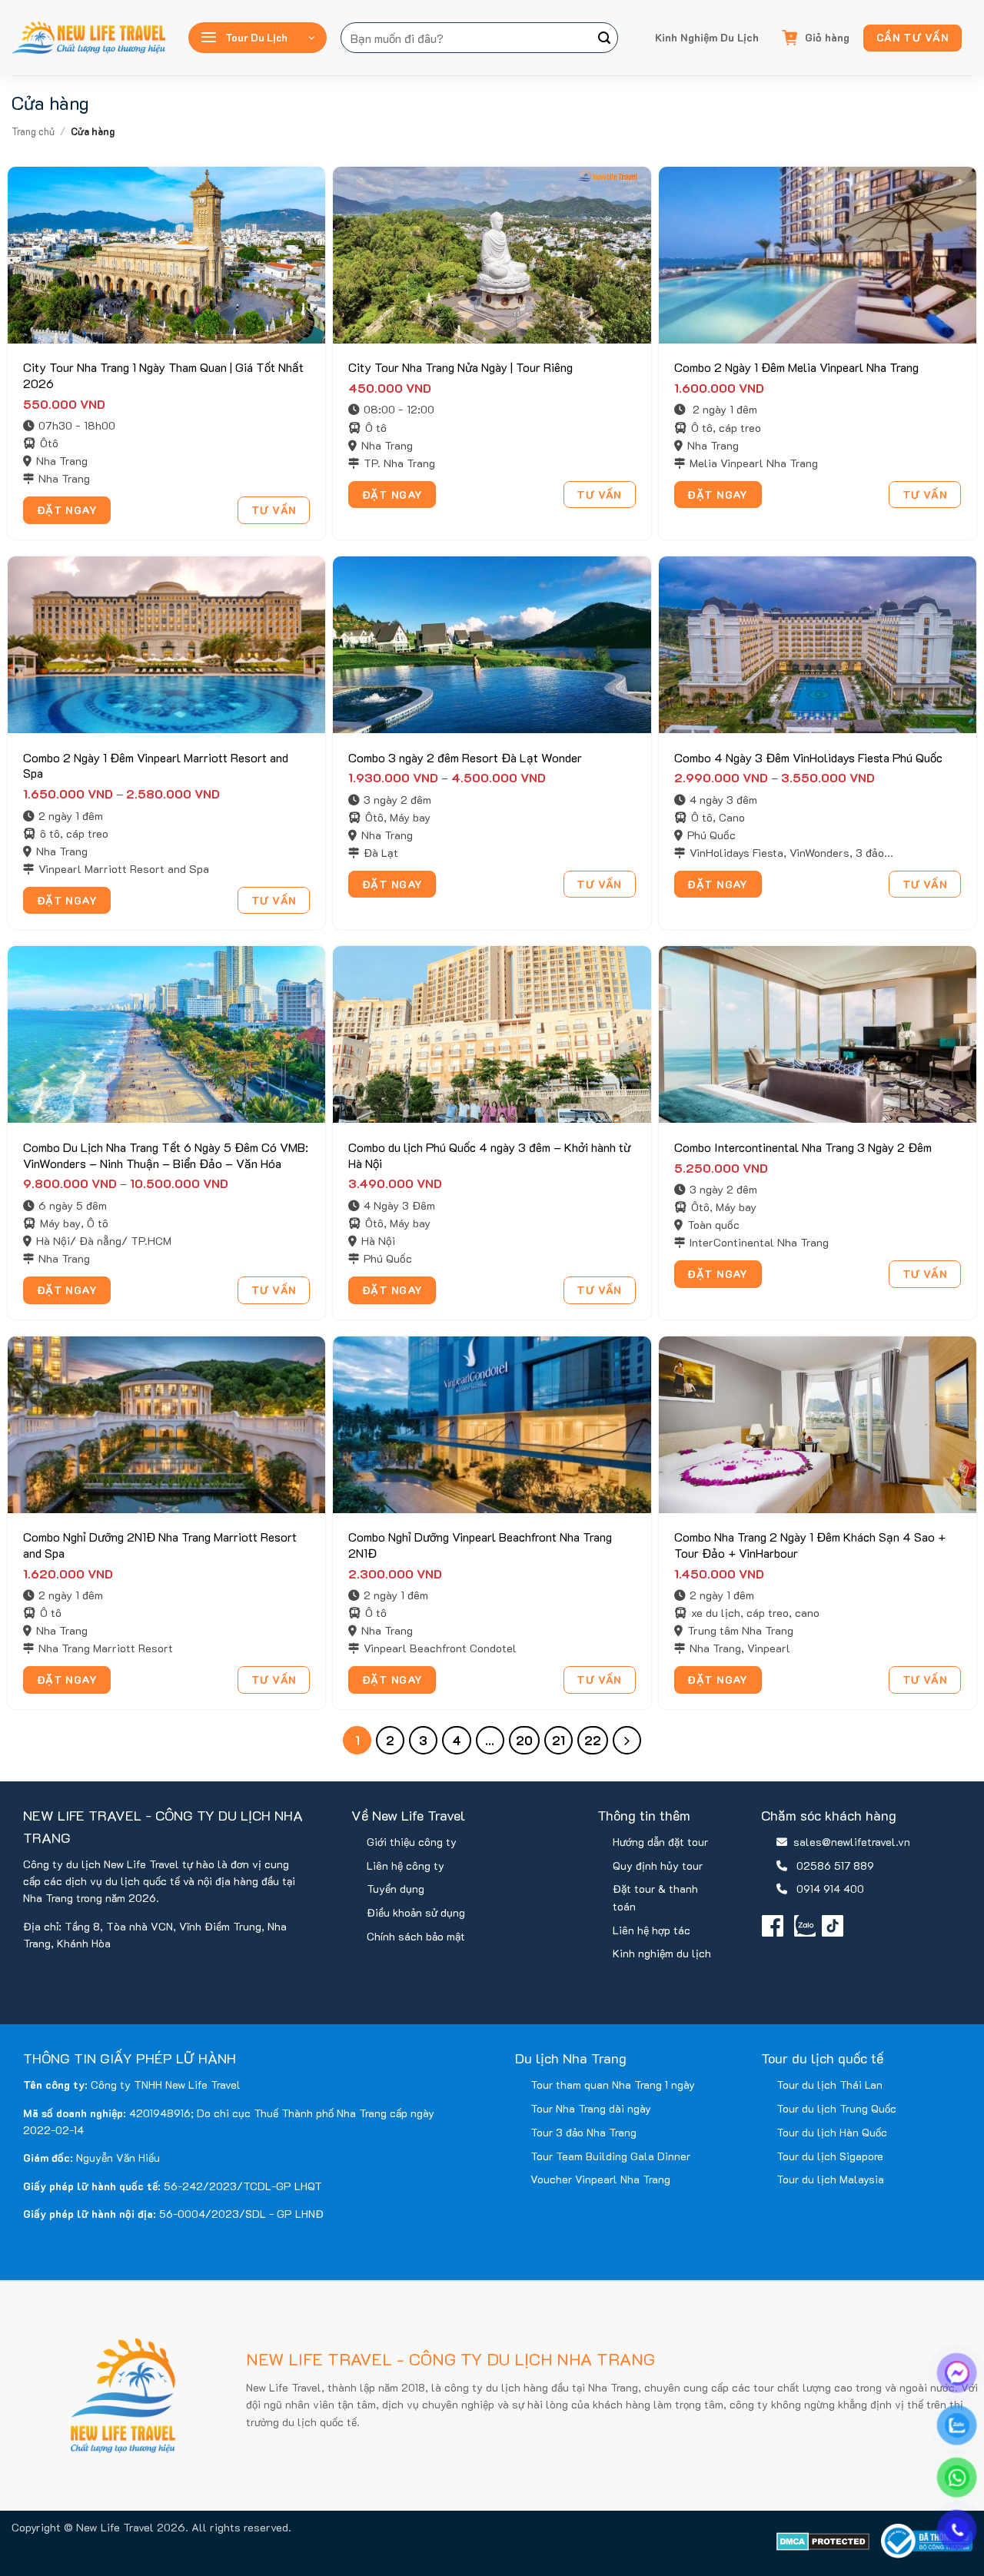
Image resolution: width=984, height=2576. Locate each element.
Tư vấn (274, 510)
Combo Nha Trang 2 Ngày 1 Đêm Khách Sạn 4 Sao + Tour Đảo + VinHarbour (810, 1545)
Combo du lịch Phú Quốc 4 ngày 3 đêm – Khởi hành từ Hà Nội (489, 1155)
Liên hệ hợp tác (652, 1930)
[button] (258, 38)
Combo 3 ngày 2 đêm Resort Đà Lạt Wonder (465, 758)
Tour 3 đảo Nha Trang (583, 2132)
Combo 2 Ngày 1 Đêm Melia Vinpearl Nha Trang (796, 367)
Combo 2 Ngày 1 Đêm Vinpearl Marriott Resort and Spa (156, 766)
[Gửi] (604, 38)
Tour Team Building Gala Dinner (610, 2156)
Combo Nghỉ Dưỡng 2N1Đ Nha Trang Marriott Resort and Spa (160, 1545)
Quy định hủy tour (658, 1866)
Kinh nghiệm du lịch (662, 1953)
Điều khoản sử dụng (416, 1912)
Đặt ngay (67, 510)
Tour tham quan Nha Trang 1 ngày (613, 2085)
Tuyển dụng (396, 1889)
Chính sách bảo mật (416, 1936)
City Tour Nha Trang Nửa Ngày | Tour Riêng (460, 367)
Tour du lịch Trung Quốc (836, 2108)
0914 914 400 (830, 1889)
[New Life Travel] (88, 38)
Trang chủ (33, 131)
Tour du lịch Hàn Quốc (832, 2132)
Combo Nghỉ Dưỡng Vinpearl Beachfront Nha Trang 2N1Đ (480, 1545)
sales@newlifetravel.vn (852, 1842)
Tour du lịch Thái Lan (829, 2085)
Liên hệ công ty (406, 1866)
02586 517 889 (835, 1866)
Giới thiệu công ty (412, 1842)
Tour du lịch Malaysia (830, 2179)
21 (558, 1740)
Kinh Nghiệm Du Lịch (707, 37)
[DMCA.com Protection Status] (823, 2541)
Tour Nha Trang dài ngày (591, 2108)
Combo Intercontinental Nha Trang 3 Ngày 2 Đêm (803, 1147)
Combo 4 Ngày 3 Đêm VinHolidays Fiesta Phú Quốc (808, 758)
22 (593, 1740)
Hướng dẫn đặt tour (660, 1842)
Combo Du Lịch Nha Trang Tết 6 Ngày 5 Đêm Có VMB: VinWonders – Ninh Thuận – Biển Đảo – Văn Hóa (166, 1155)
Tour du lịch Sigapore (830, 2156)
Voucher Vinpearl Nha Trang (600, 2179)
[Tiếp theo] (627, 1740)
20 (524, 1740)
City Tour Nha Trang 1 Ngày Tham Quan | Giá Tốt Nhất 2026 (163, 375)
